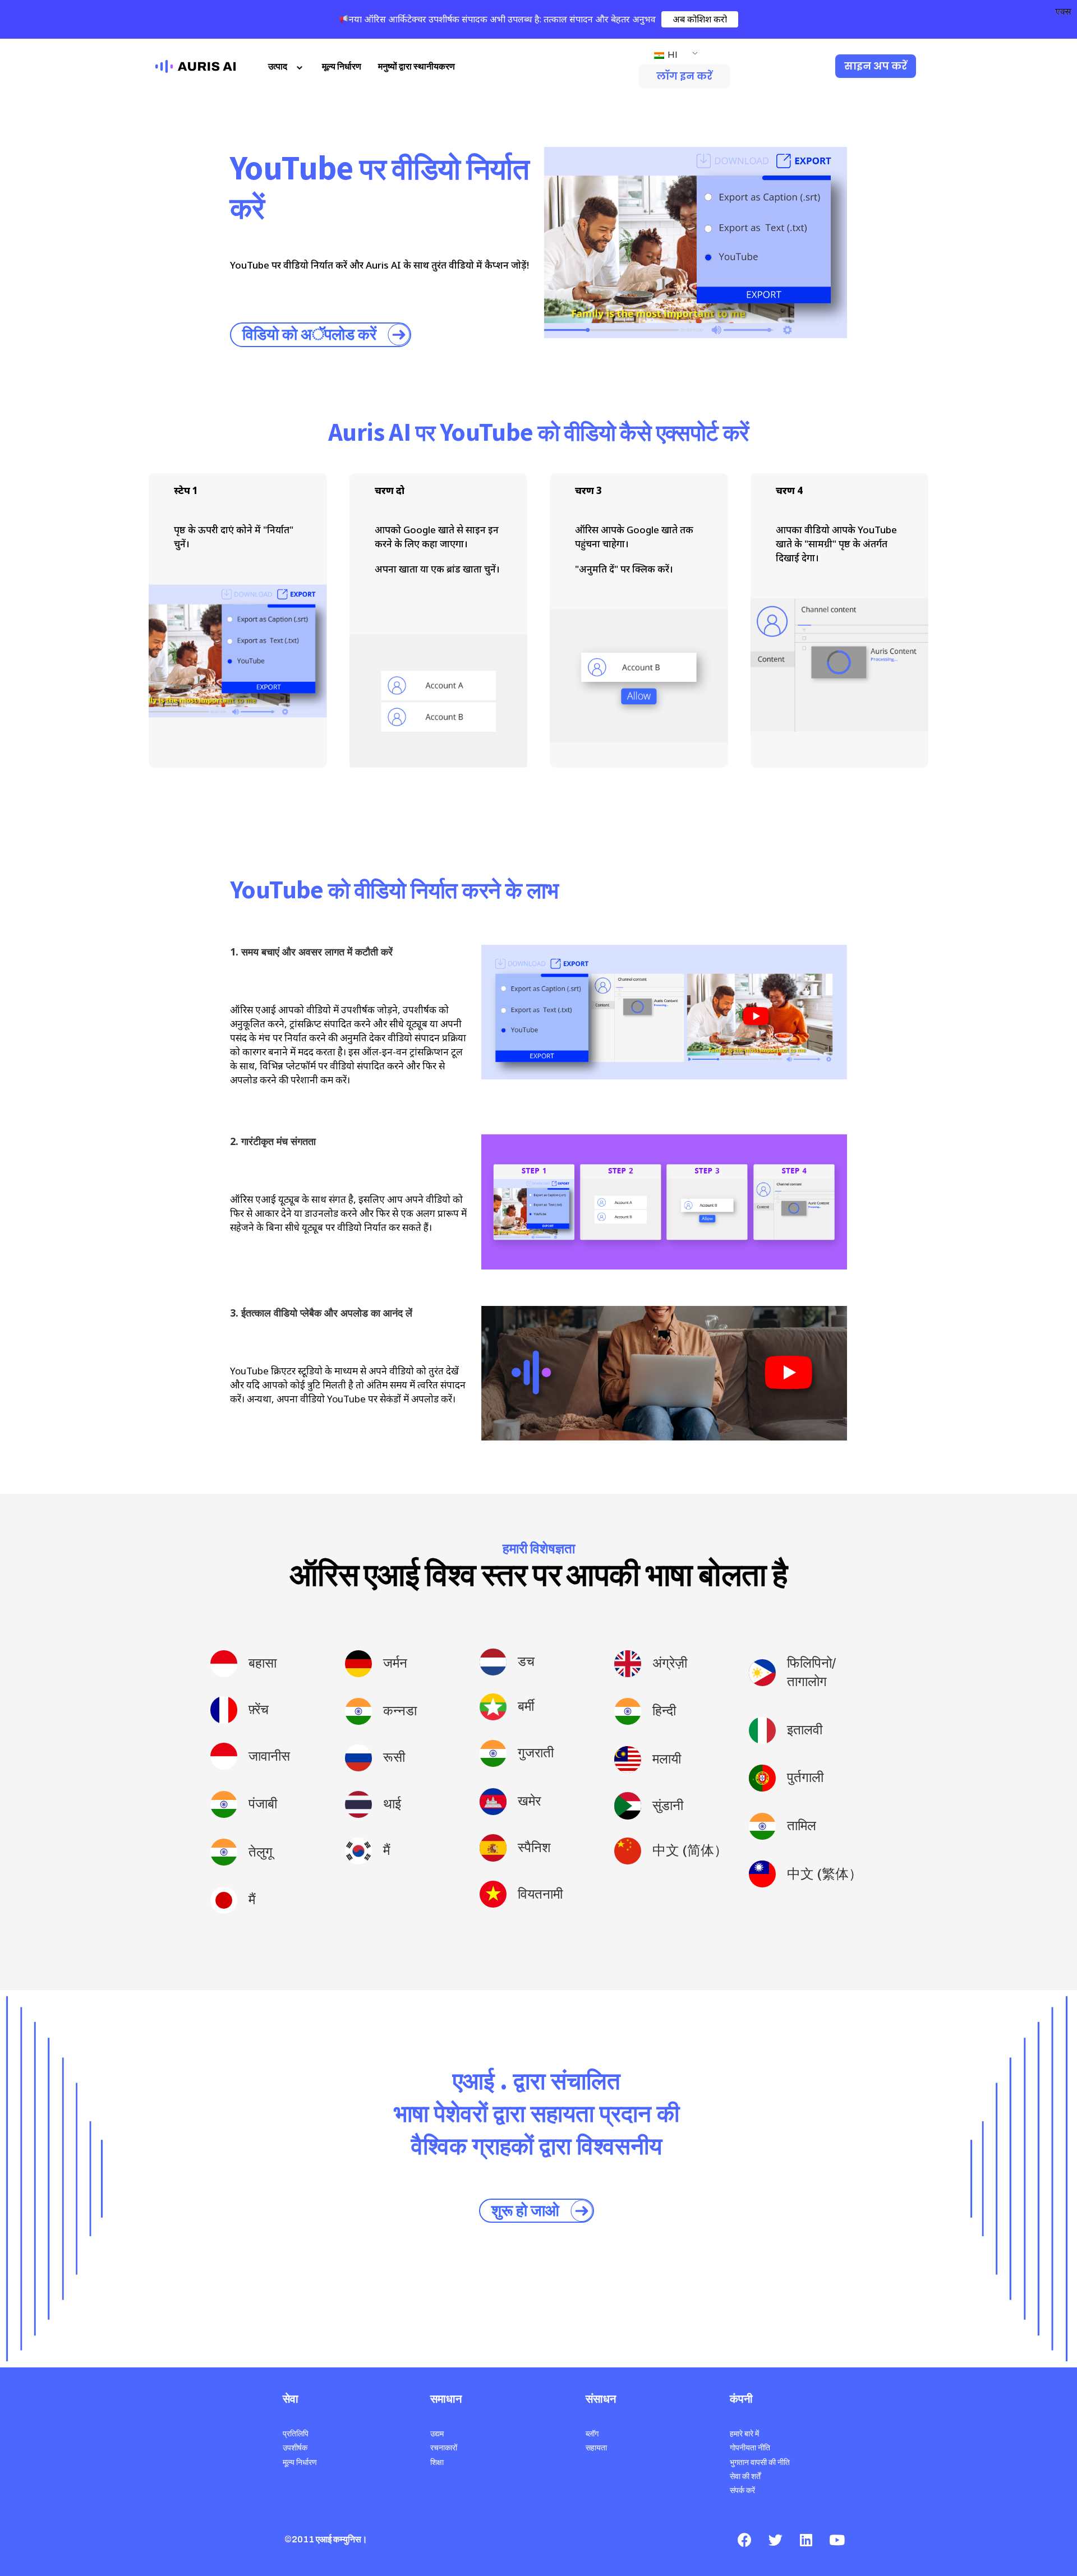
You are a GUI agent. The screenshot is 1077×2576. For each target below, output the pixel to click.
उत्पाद (278, 66)
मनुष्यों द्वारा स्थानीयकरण (416, 66)
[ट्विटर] (775, 2540)
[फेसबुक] (744, 2540)
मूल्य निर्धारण (342, 66)
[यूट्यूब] (837, 2540)
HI (672, 55)
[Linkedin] (806, 2540)
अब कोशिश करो (700, 19)
